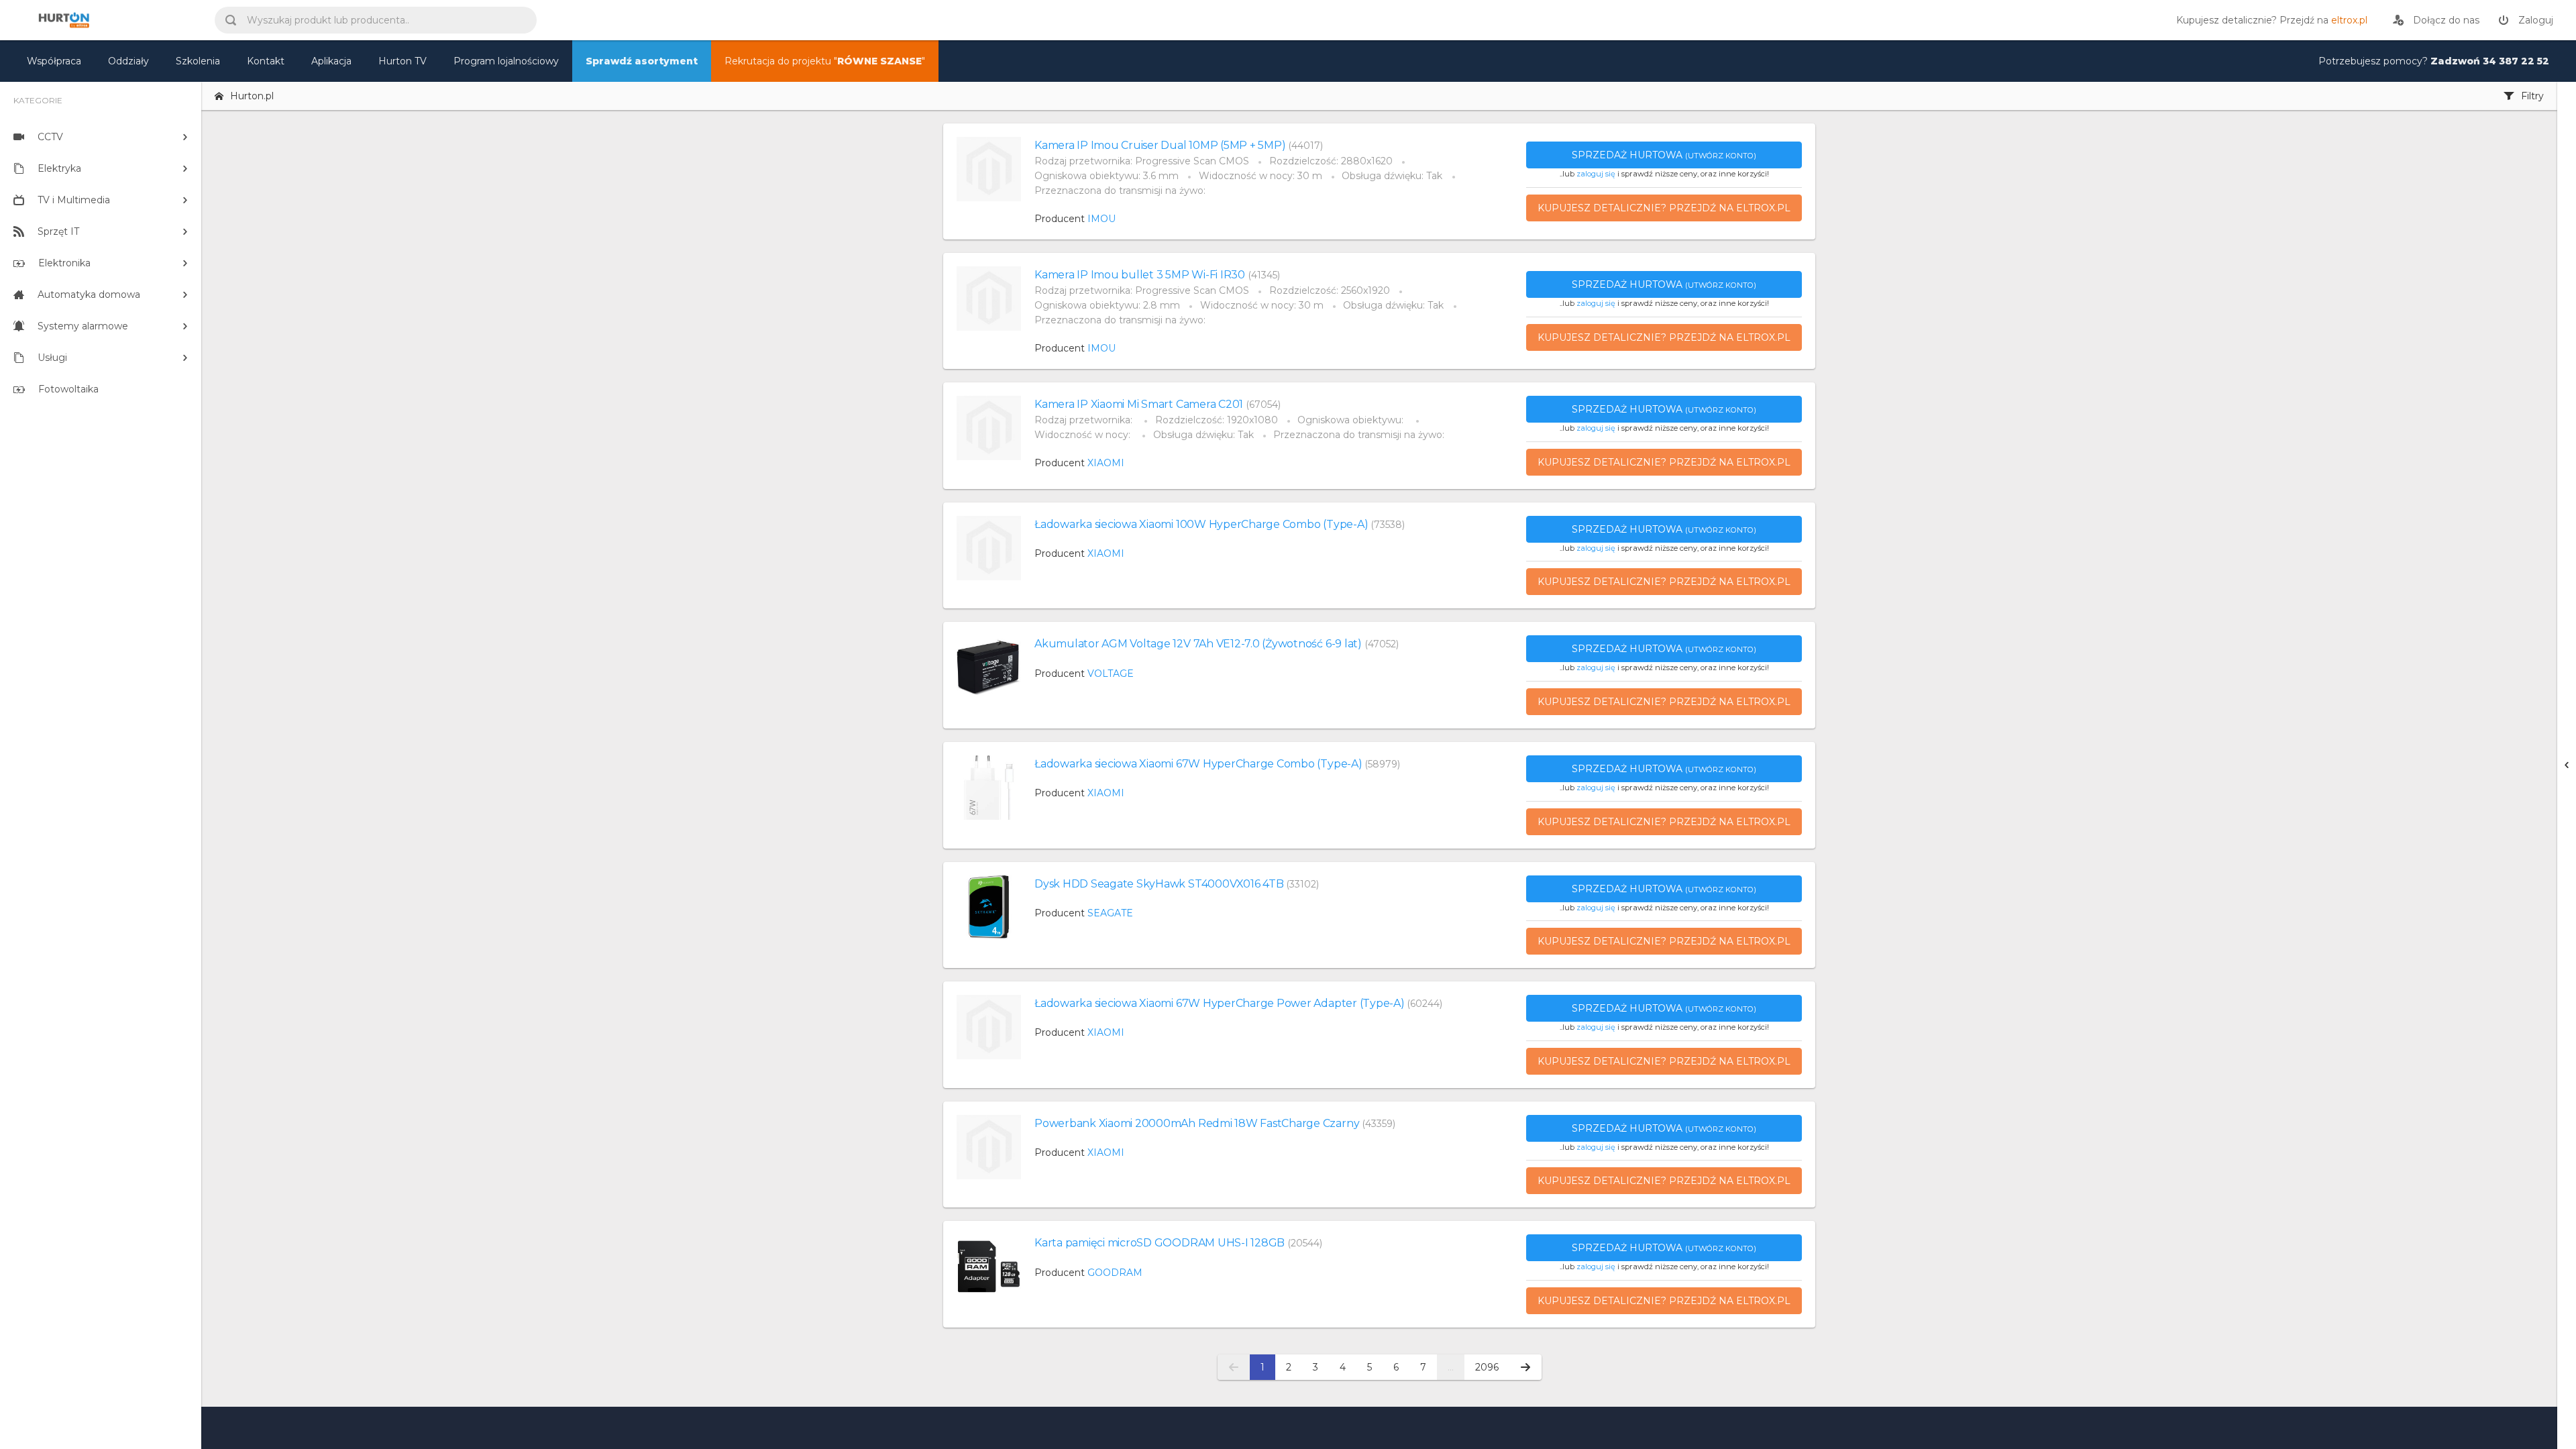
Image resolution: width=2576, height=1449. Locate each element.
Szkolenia (198, 61)
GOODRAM (1115, 1273)
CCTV (50, 137)
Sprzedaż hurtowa (1664, 155)
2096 (1487, 1367)
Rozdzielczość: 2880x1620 (1331, 161)
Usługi (52, 358)
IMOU (1102, 219)
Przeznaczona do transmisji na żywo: (1120, 191)
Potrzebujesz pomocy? (2434, 61)
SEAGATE (1110, 913)
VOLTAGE (1111, 674)
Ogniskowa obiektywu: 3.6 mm (1107, 176)
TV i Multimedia (74, 200)
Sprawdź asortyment (642, 61)
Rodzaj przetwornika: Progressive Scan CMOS (1142, 161)
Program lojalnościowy (506, 61)
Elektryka (59, 168)
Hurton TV (402, 61)
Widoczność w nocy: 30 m (1260, 176)
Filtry (2532, 96)
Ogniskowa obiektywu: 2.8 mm (1107, 305)
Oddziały (128, 61)
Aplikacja (331, 61)
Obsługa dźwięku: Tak (1392, 176)
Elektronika (64, 263)
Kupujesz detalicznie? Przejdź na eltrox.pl (1664, 208)
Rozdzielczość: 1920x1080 (1217, 420)
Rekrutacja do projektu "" (825, 61)
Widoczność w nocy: (1084, 435)
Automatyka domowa (89, 294)
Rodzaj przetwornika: (1085, 420)
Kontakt (266, 61)
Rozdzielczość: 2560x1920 (1330, 290)
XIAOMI (1106, 463)
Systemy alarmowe (83, 326)
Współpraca (54, 61)
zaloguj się (1596, 174)
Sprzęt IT (58, 231)
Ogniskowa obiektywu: (1352, 420)
